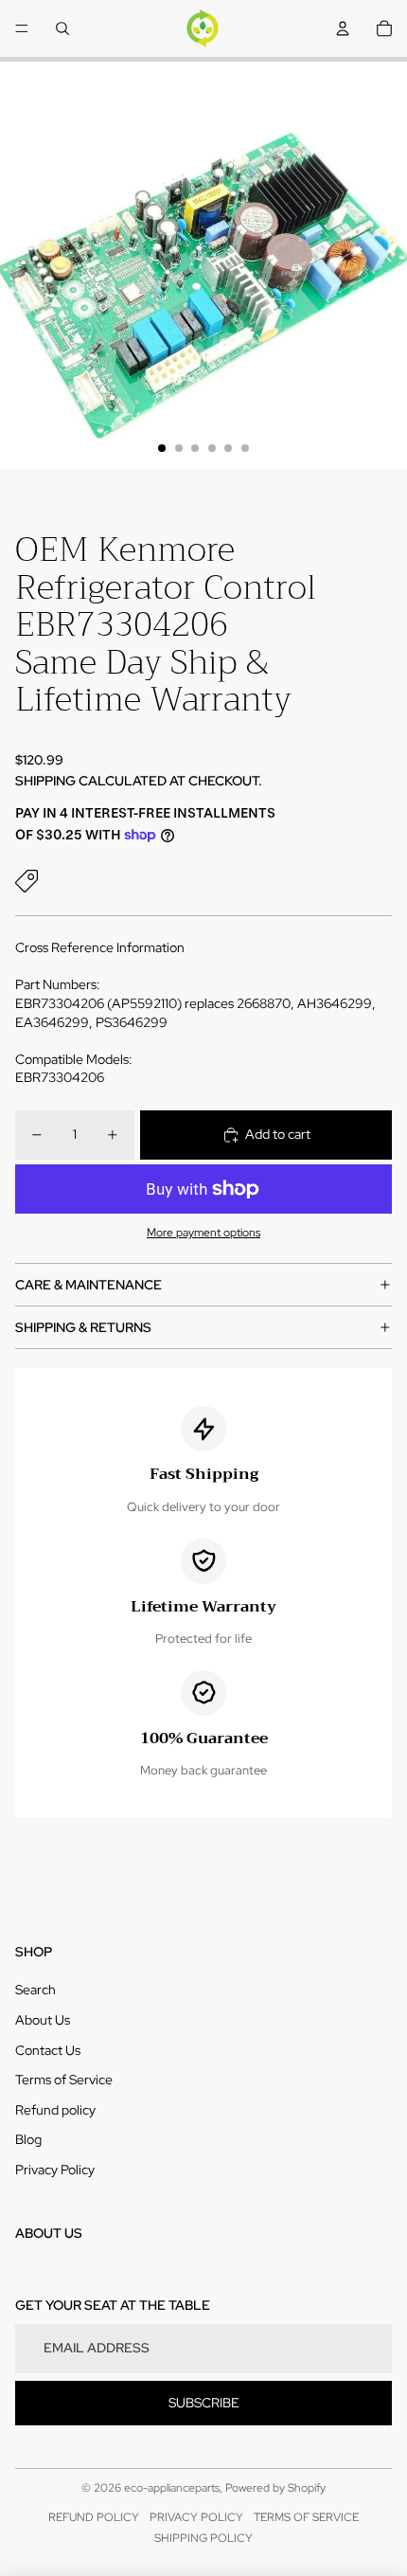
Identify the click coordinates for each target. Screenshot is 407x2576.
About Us (43, 2020)
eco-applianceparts (172, 2488)
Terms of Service (64, 2080)
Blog (28, 2139)
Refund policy (55, 2110)
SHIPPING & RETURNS (83, 1327)
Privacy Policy (55, 2170)
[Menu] (22, 28)
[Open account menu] (343, 28)
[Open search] (62, 28)
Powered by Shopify (275, 2488)
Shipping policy (203, 2538)
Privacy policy (196, 2517)
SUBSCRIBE (204, 2403)
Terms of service (306, 2517)
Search (35, 1990)
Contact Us (48, 2050)
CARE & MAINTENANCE (88, 1285)
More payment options (203, 1233)
